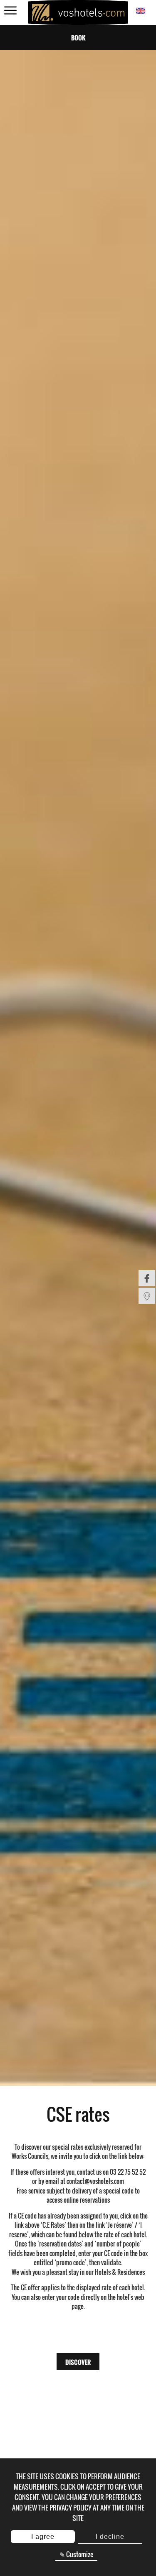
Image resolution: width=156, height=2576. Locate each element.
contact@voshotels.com (95, 2181)
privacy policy (71, 2508)
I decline (110, 2537)
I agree (43, 2537)
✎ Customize (76, 2554)
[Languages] (140, 11)
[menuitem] (147, 1278)
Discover (78, 2362)
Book (78, 38)
